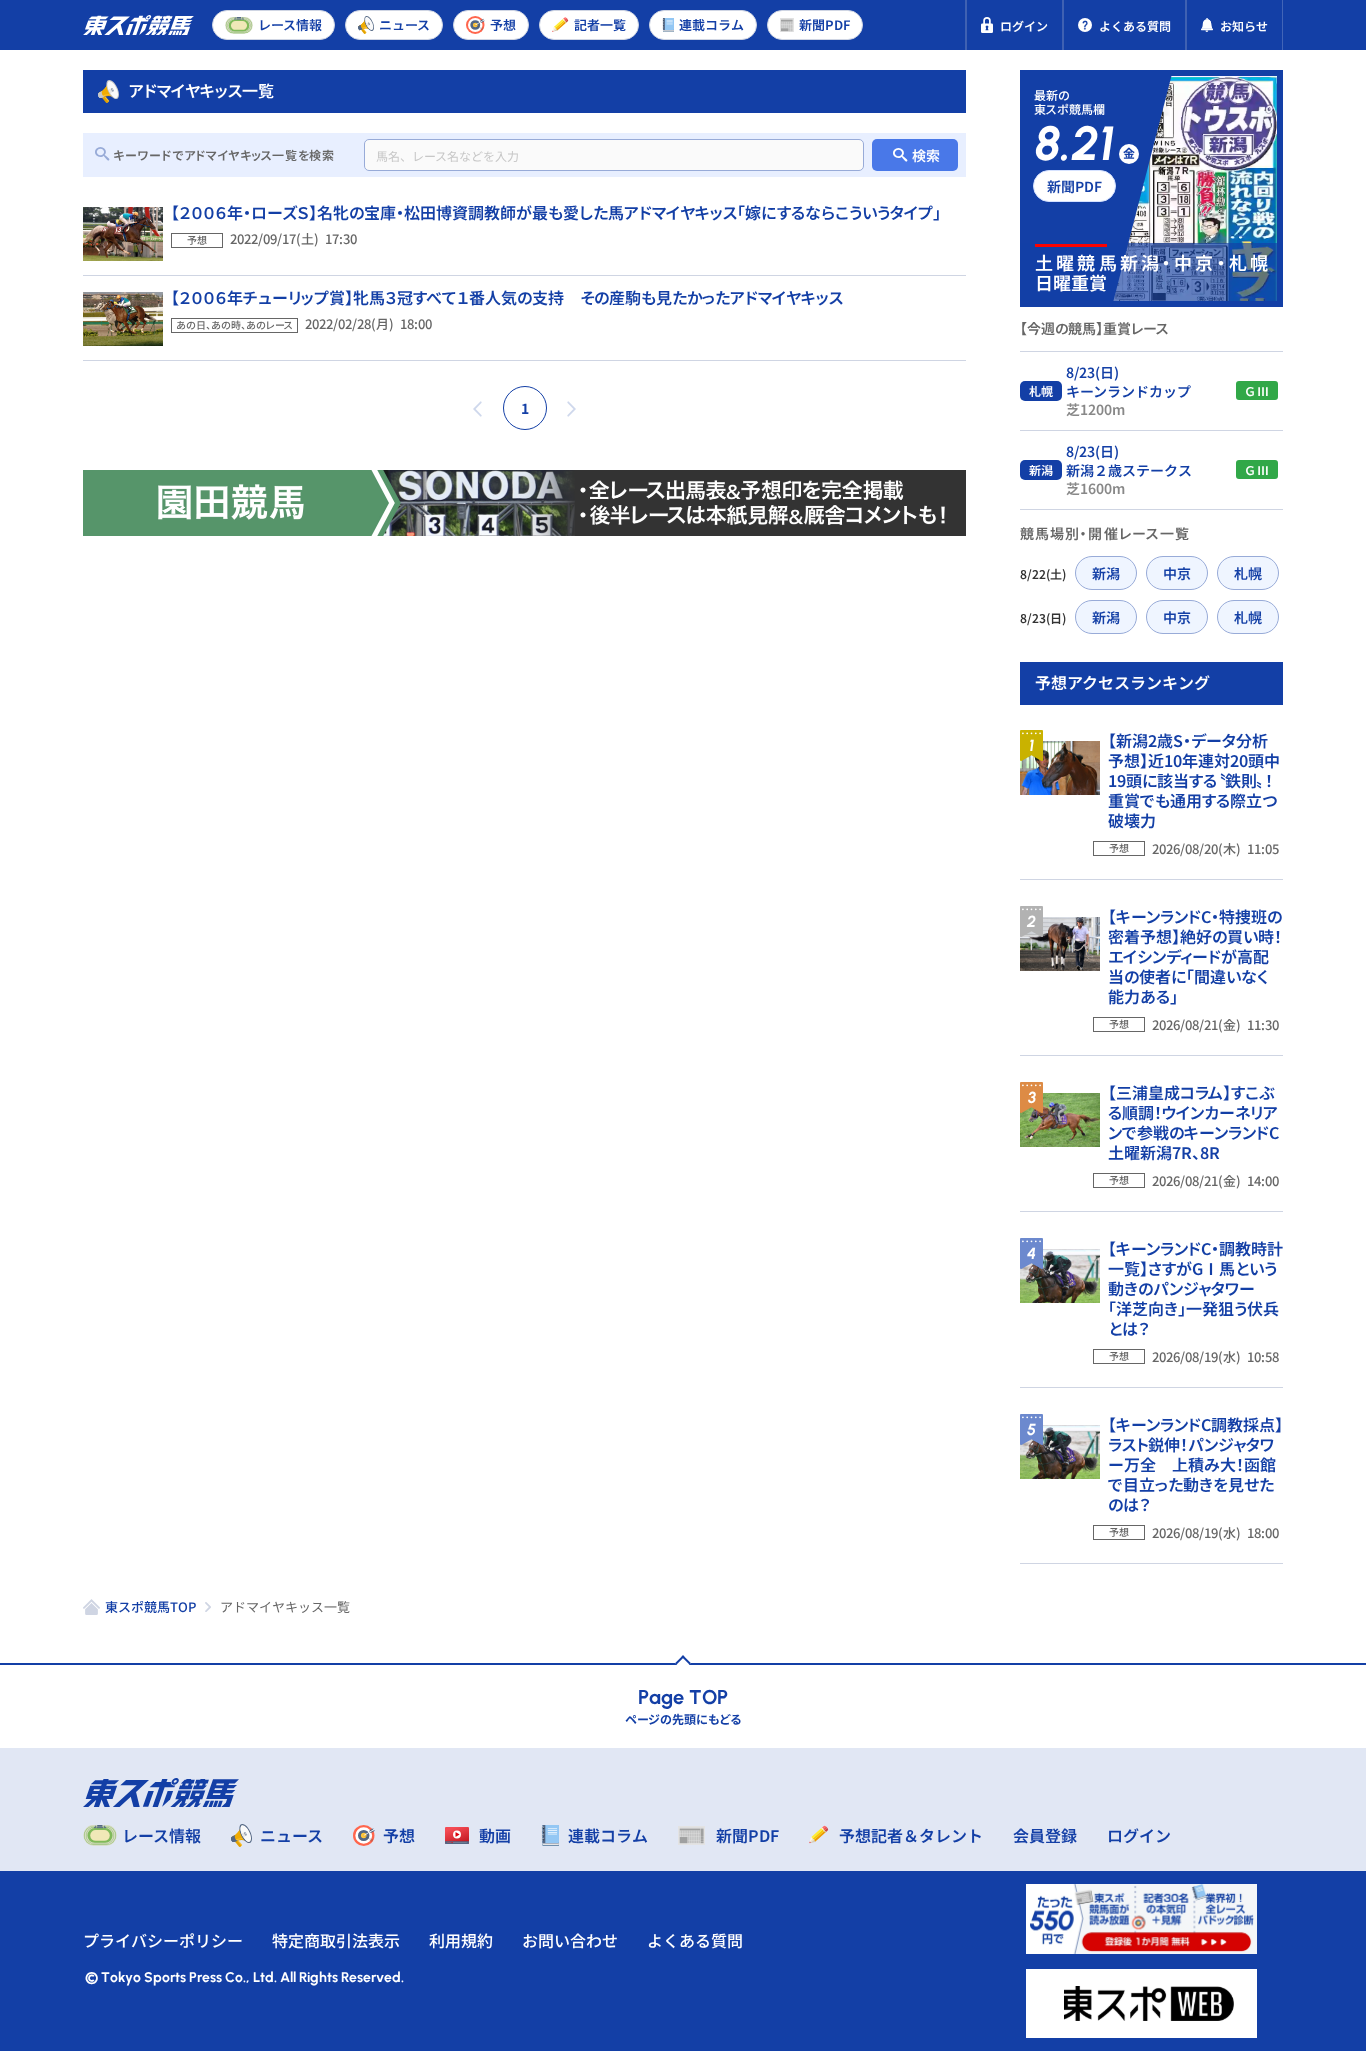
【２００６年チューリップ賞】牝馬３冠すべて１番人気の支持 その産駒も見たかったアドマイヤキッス (507, 297)
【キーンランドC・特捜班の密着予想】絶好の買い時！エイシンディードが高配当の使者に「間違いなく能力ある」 (1195, 956)
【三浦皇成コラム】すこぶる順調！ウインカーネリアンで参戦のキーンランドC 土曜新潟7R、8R (1201, 1122)
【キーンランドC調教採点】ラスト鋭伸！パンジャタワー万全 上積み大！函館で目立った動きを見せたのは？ (1195, 1464)
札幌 (1248, 573)
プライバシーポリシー (163, 1940)
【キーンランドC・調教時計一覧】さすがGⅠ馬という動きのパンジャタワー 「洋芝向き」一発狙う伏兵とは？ (1195, 1288)
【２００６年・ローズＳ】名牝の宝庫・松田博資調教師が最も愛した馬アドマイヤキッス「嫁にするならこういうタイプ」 (556, 212)
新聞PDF (1074, 186)
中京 (1177, 573)
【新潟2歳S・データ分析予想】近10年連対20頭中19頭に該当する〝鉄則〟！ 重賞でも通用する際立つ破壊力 (1198, 780)
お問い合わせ (570, 1940)
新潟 (1106, 573)
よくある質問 (695, 1940)
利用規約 (461, 1940)
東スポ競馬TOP (150, 1606)
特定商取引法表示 (336, 1940)
